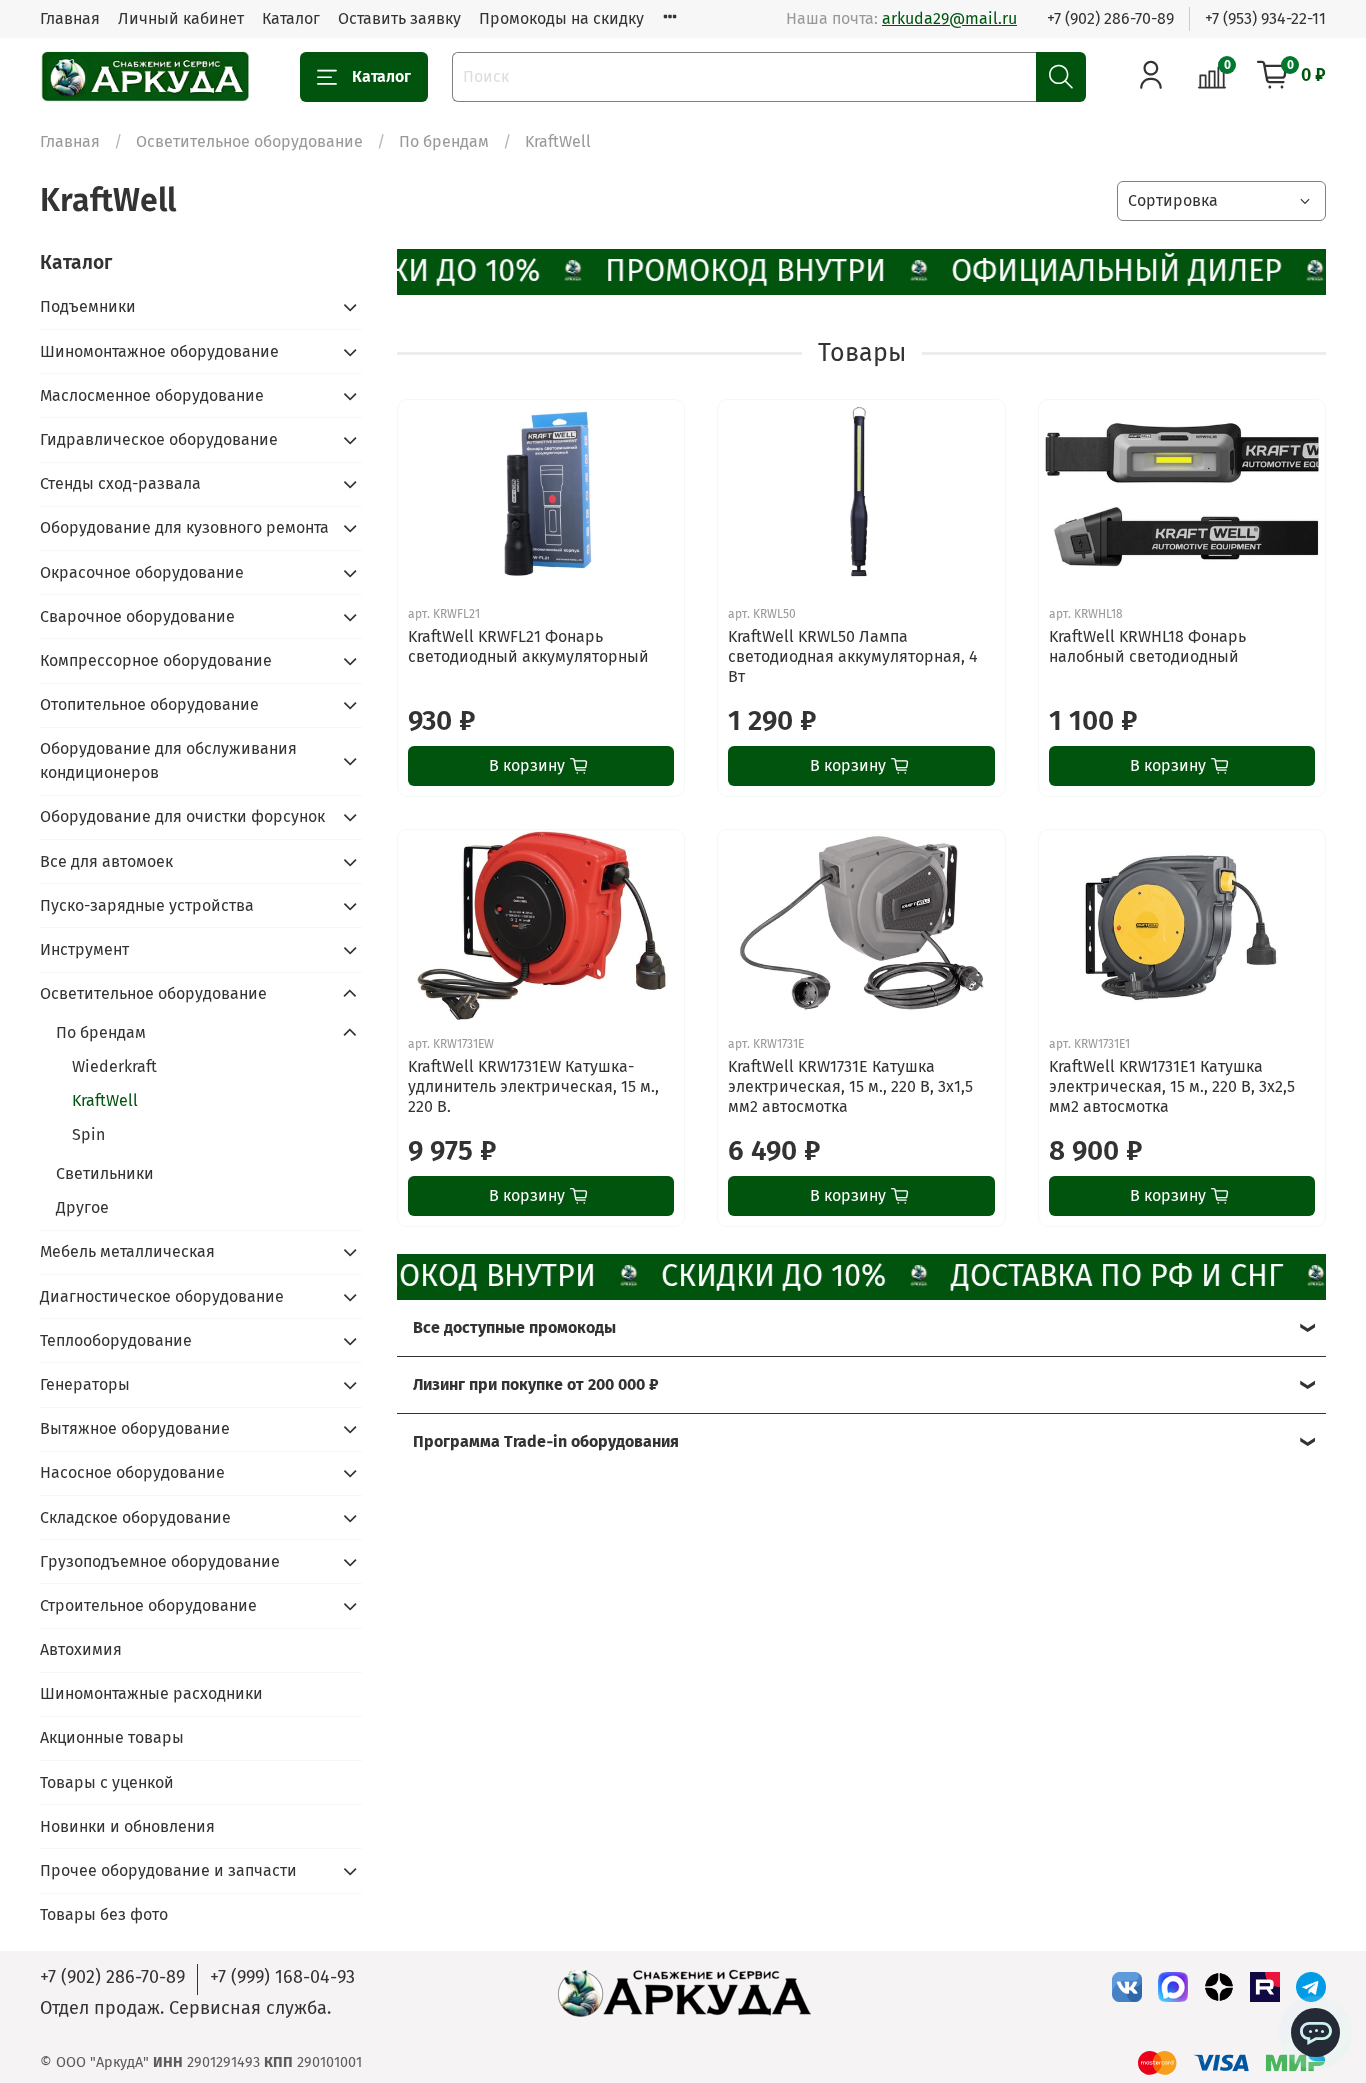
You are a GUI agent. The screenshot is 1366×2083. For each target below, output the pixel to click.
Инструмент (84, 949)
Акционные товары (112, 1737)
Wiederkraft (114, 1066)
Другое (82, 1207)
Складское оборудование (135, 1517)
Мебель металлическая (127, 1251)
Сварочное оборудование (137, 616)
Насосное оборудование (132, 1472)
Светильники (105, 1173)
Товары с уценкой (107, 1782)
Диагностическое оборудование (162, 1296)
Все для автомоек (106, 861)
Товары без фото (104, 1914)
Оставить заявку (399, 18)
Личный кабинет (181, 18)
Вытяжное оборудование (135, 1428)
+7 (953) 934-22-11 (1265, 18)
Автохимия (81, 1649)
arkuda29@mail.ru (949, 18)
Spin (88, 1134)
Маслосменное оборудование (152, 395)
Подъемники (88, 306)
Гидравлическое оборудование (159, 439)
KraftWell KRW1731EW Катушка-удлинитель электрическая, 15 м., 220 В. (533, 1086)
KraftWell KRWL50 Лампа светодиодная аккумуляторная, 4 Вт (853, 656)
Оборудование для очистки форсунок (182, 816)
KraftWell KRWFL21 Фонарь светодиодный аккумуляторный (528, 646)
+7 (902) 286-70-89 (1110, 18)
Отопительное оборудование (149, 704)
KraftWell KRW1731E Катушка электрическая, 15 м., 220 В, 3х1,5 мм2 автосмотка (850, 1086)
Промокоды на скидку (561, 18)
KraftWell (105, 1100)
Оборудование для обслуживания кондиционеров (168, 760)
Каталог (291, 18)
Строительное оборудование (148, 1605)
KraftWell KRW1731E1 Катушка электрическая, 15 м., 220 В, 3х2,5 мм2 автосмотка (1172, 1086)
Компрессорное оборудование (156, 660)
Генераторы (85, 1384)
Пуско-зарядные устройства (147, 905)
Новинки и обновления (127, 1826)
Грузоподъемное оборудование (160, 1561)
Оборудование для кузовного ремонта (184, 527)
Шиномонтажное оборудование (159, 351)
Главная (70, 18)
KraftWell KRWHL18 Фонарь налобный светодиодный (1147, 646)
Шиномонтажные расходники (151, 1693)
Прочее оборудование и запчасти (168, 1870)
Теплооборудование (116, 1340)
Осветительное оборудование (249, 141)
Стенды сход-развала (120, 483)
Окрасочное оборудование (142, 572)
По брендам (444, 141)
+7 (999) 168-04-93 (282, 1977)
